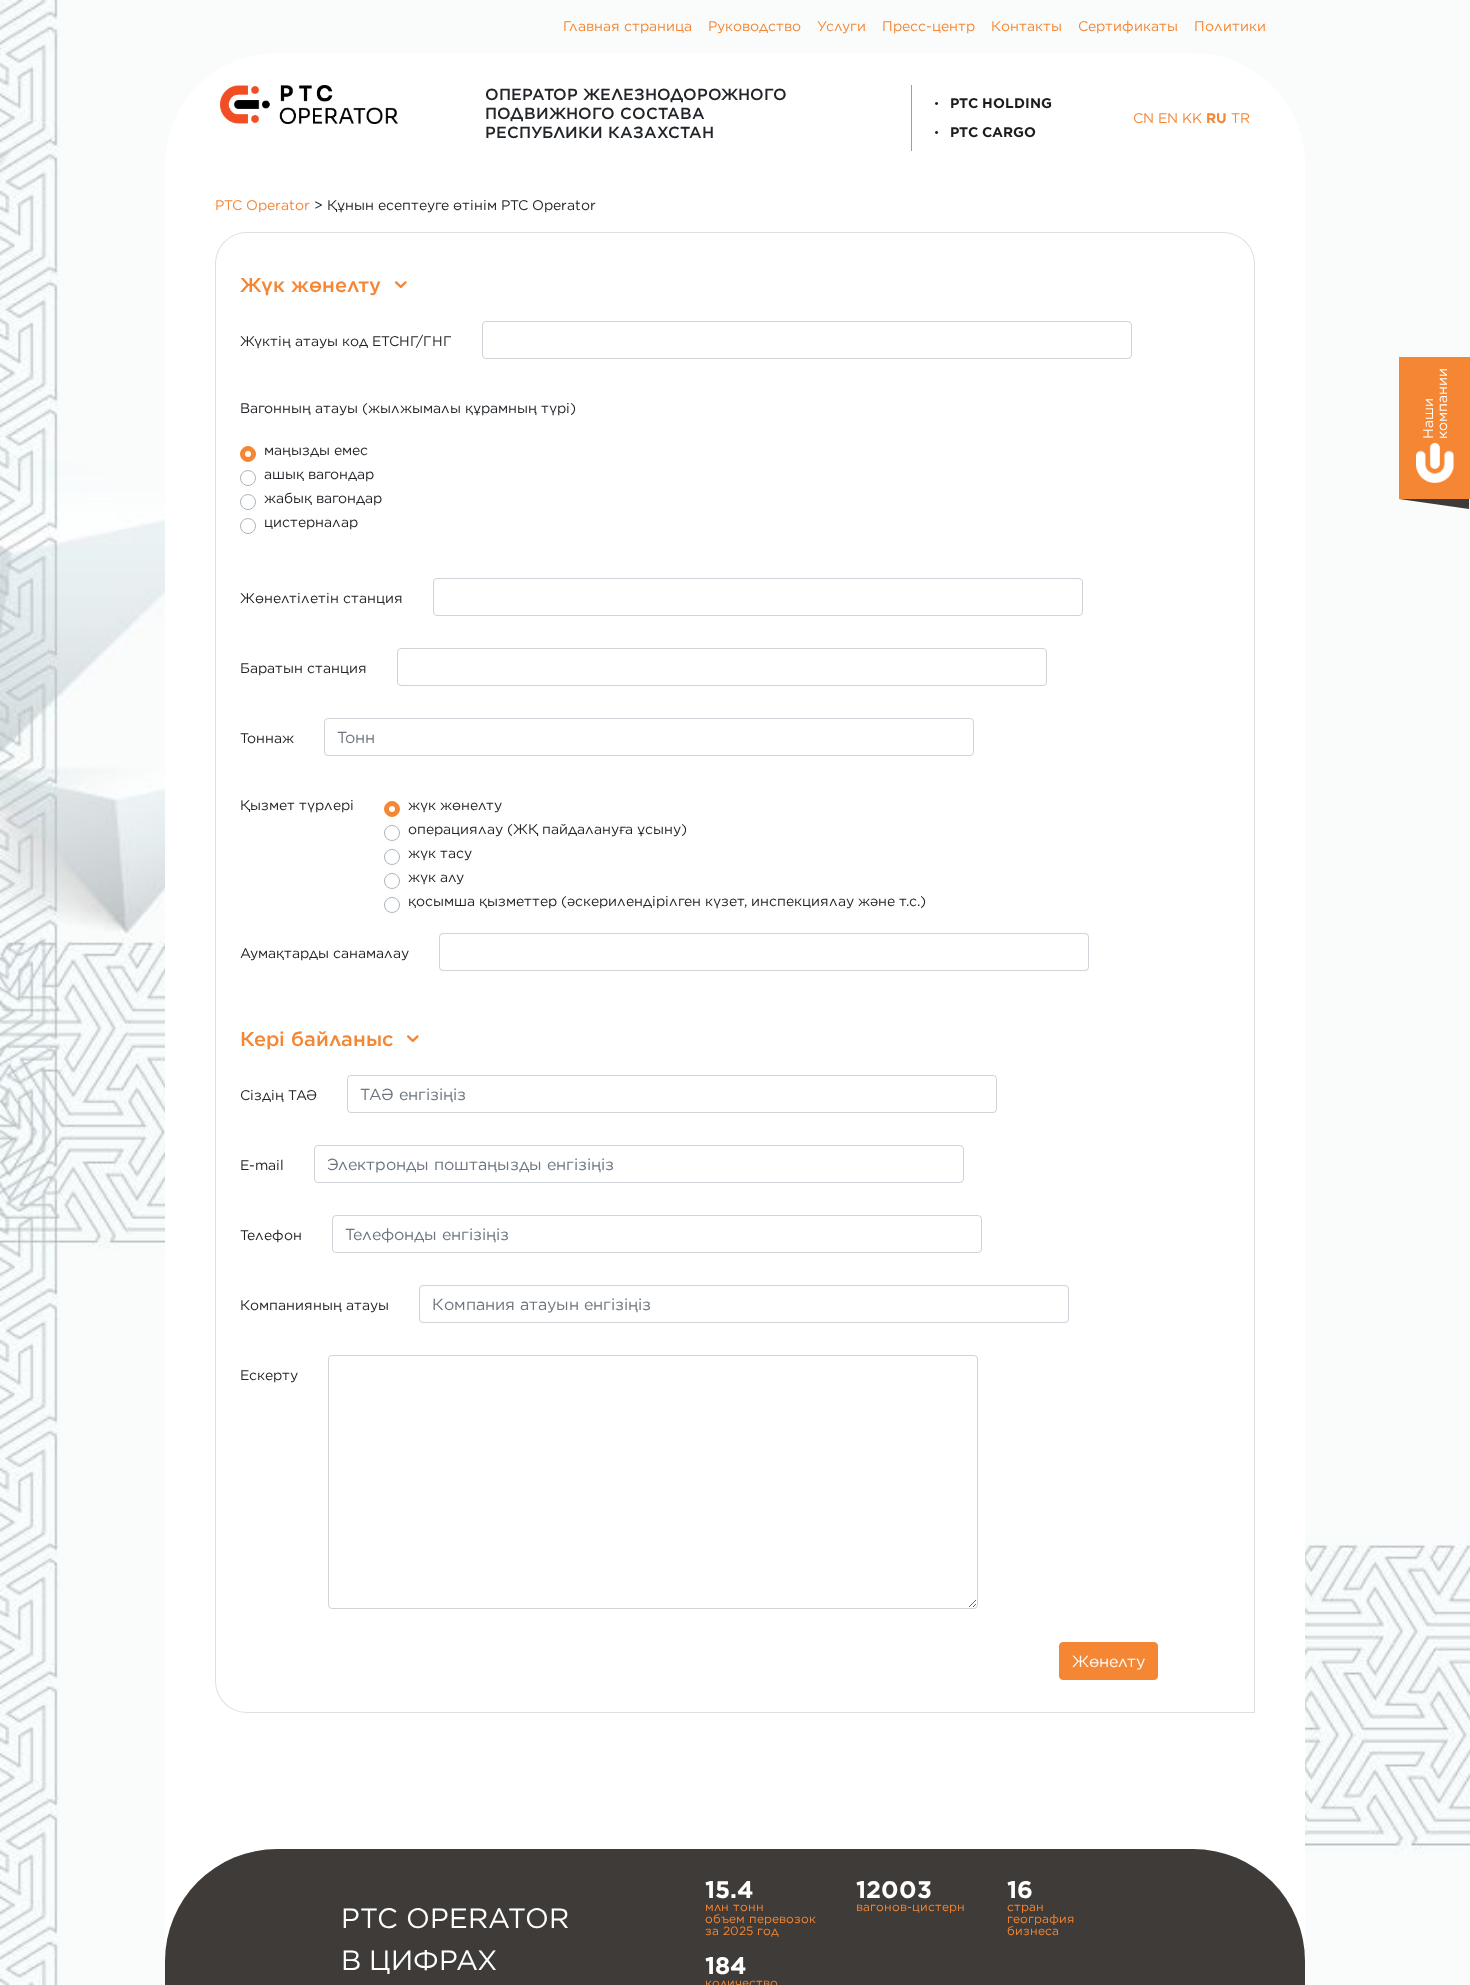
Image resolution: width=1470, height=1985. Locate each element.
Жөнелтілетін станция (321, 598)
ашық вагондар (319, 474)
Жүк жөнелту (313, 284)
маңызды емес (316, 450)
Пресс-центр (928, 26)
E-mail (262, 1165)
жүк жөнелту (455, 805)
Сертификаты (1128, 26)
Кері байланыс (319, 1038)
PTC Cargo (991, 132)
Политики (1230, 26)
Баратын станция (303, 668)
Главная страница (627, 26)
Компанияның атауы (314, 1305)
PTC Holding (999, 103)
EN (1168, 118)
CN (1143, 118)
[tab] (735, 285)
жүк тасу (440, 853)
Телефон (271, 1235)
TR (1240, 118)
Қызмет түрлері (297, 805)
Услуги (841, 26)
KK (1192, 118)
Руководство (754, 26)
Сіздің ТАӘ (278, 1095)
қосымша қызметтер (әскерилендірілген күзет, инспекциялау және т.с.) (667, 901)
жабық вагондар (323, 498)
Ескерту (269, 1375)
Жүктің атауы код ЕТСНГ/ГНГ (346, 341)
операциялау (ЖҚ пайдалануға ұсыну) (547, 829)
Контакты (1026, 26)
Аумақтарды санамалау (324, 953)
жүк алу (436, 877)
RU (1216, 118)
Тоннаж (267, 738)
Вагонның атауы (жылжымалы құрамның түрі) (408, 408)
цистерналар (311, 522)
